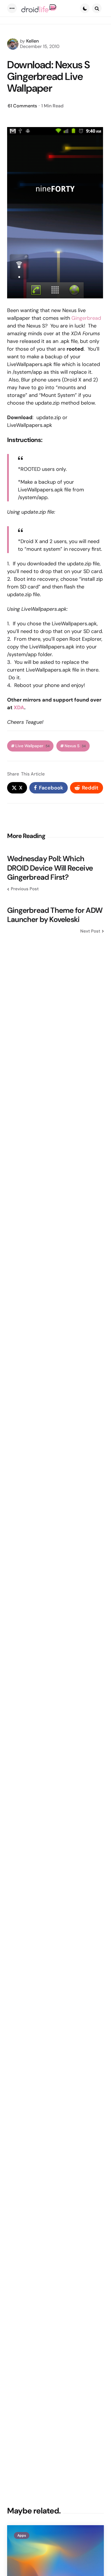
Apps (22, 2535)
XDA (19, 708)
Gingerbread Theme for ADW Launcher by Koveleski (55, 915)
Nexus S (75, 746)
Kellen (32, 41)
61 (22, 106)
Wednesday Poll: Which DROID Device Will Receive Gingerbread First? (50, 868)
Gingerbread (86, 318)
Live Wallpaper (32, 746)
